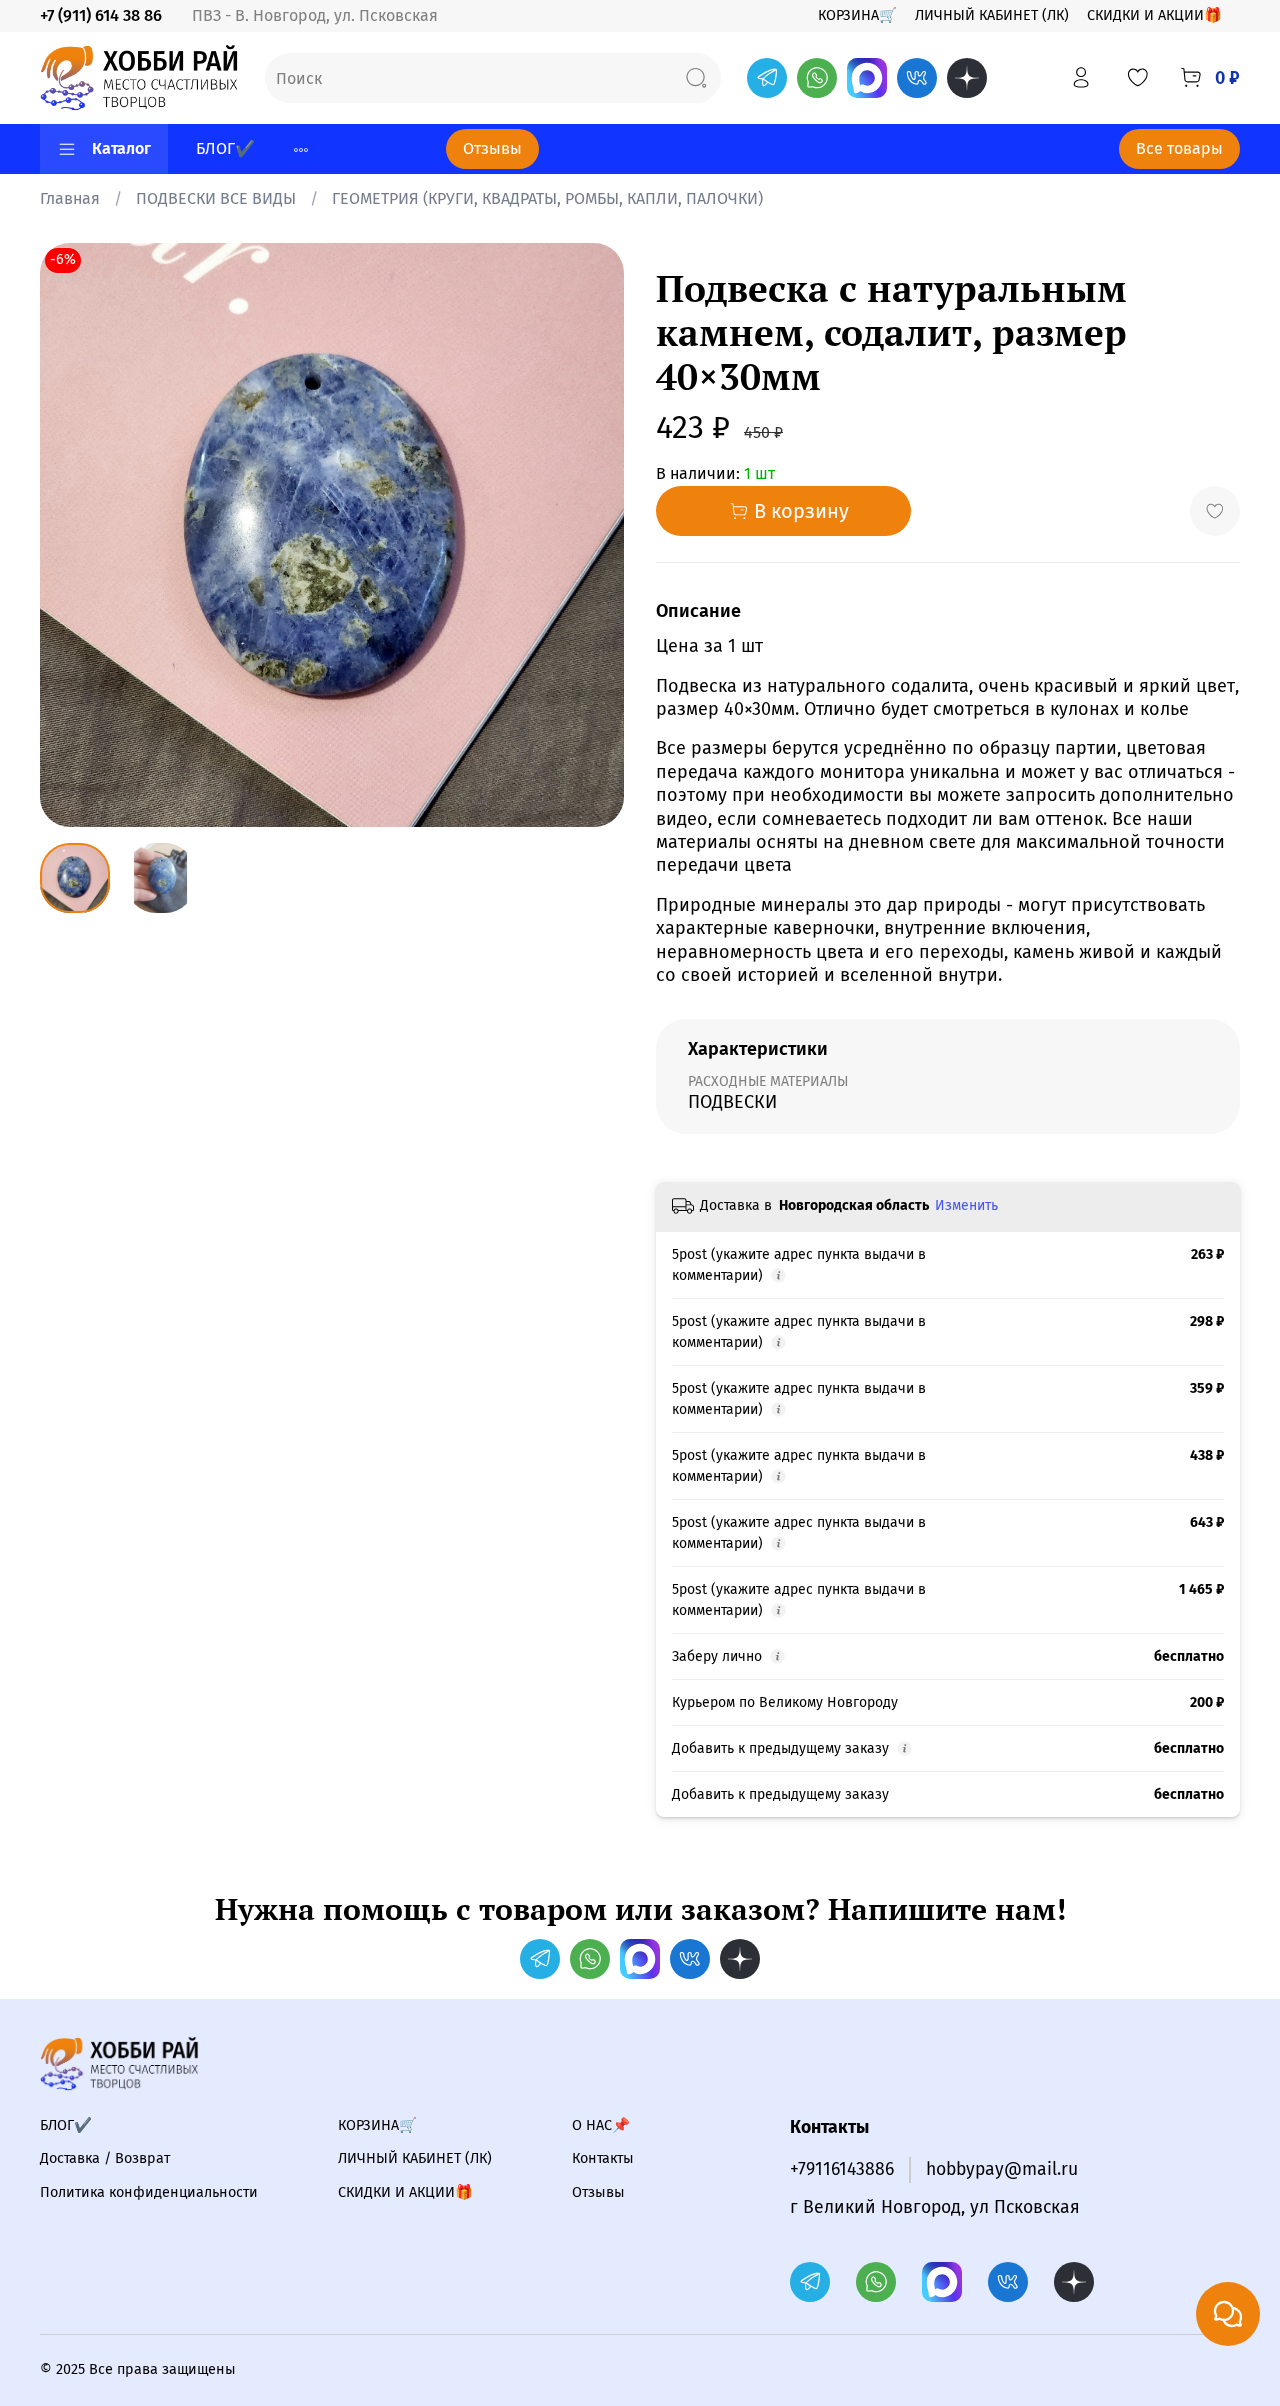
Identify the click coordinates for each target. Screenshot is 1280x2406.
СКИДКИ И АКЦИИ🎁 (1154, 15)
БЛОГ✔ (225, 148)
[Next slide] (592, 535)
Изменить (966, 1205)
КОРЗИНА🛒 (857, 15)
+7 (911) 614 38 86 (101, 15)
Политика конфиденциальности (149, 2192)
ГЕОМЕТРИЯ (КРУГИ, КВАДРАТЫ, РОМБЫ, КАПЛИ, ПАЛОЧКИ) (547, 198)
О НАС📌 (601, 2125)
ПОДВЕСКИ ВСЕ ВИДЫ (216, 198)
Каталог (121, 148)
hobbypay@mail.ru (1002, 2169)
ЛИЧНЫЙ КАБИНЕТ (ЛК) (992, 15)
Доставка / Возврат (105, 2158)
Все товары (1179, 148)
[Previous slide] (72, 535)
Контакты (603, 2158)
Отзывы (492, 148)
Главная (70, 198)
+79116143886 (842, 2169)
